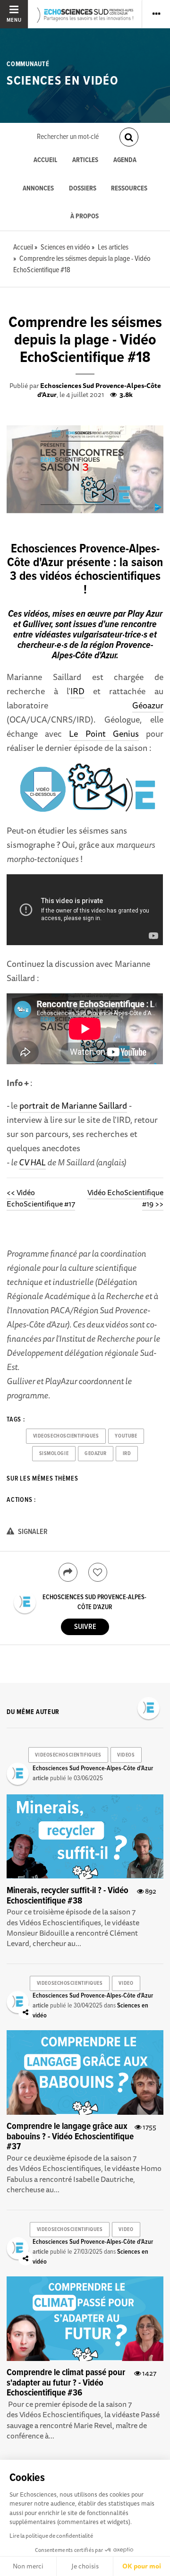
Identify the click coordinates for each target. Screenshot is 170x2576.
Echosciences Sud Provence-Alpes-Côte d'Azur (99, 390)
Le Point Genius (104, 733)
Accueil (45, 160)
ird (127, 1454)
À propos (85, 217)
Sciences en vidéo (63, 81)
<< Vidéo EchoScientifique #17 (41, 1198)
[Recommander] (98, 1572)
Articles (85, 160)
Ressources (129, 189)
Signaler (32, 1532)
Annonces (38, 189)
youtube (126, 1436)
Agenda (125, 160)
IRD (77, 691)
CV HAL (32, 1162)
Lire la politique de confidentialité (51, 2536)
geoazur (96, 1454)
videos (126, 1755)
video (126, 1983)
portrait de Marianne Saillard (73, 1105)
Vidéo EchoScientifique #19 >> (125, 1198)
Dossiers (83, 189)
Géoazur (148, 705)
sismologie (54, 1454)
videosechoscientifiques (66, 1436)
